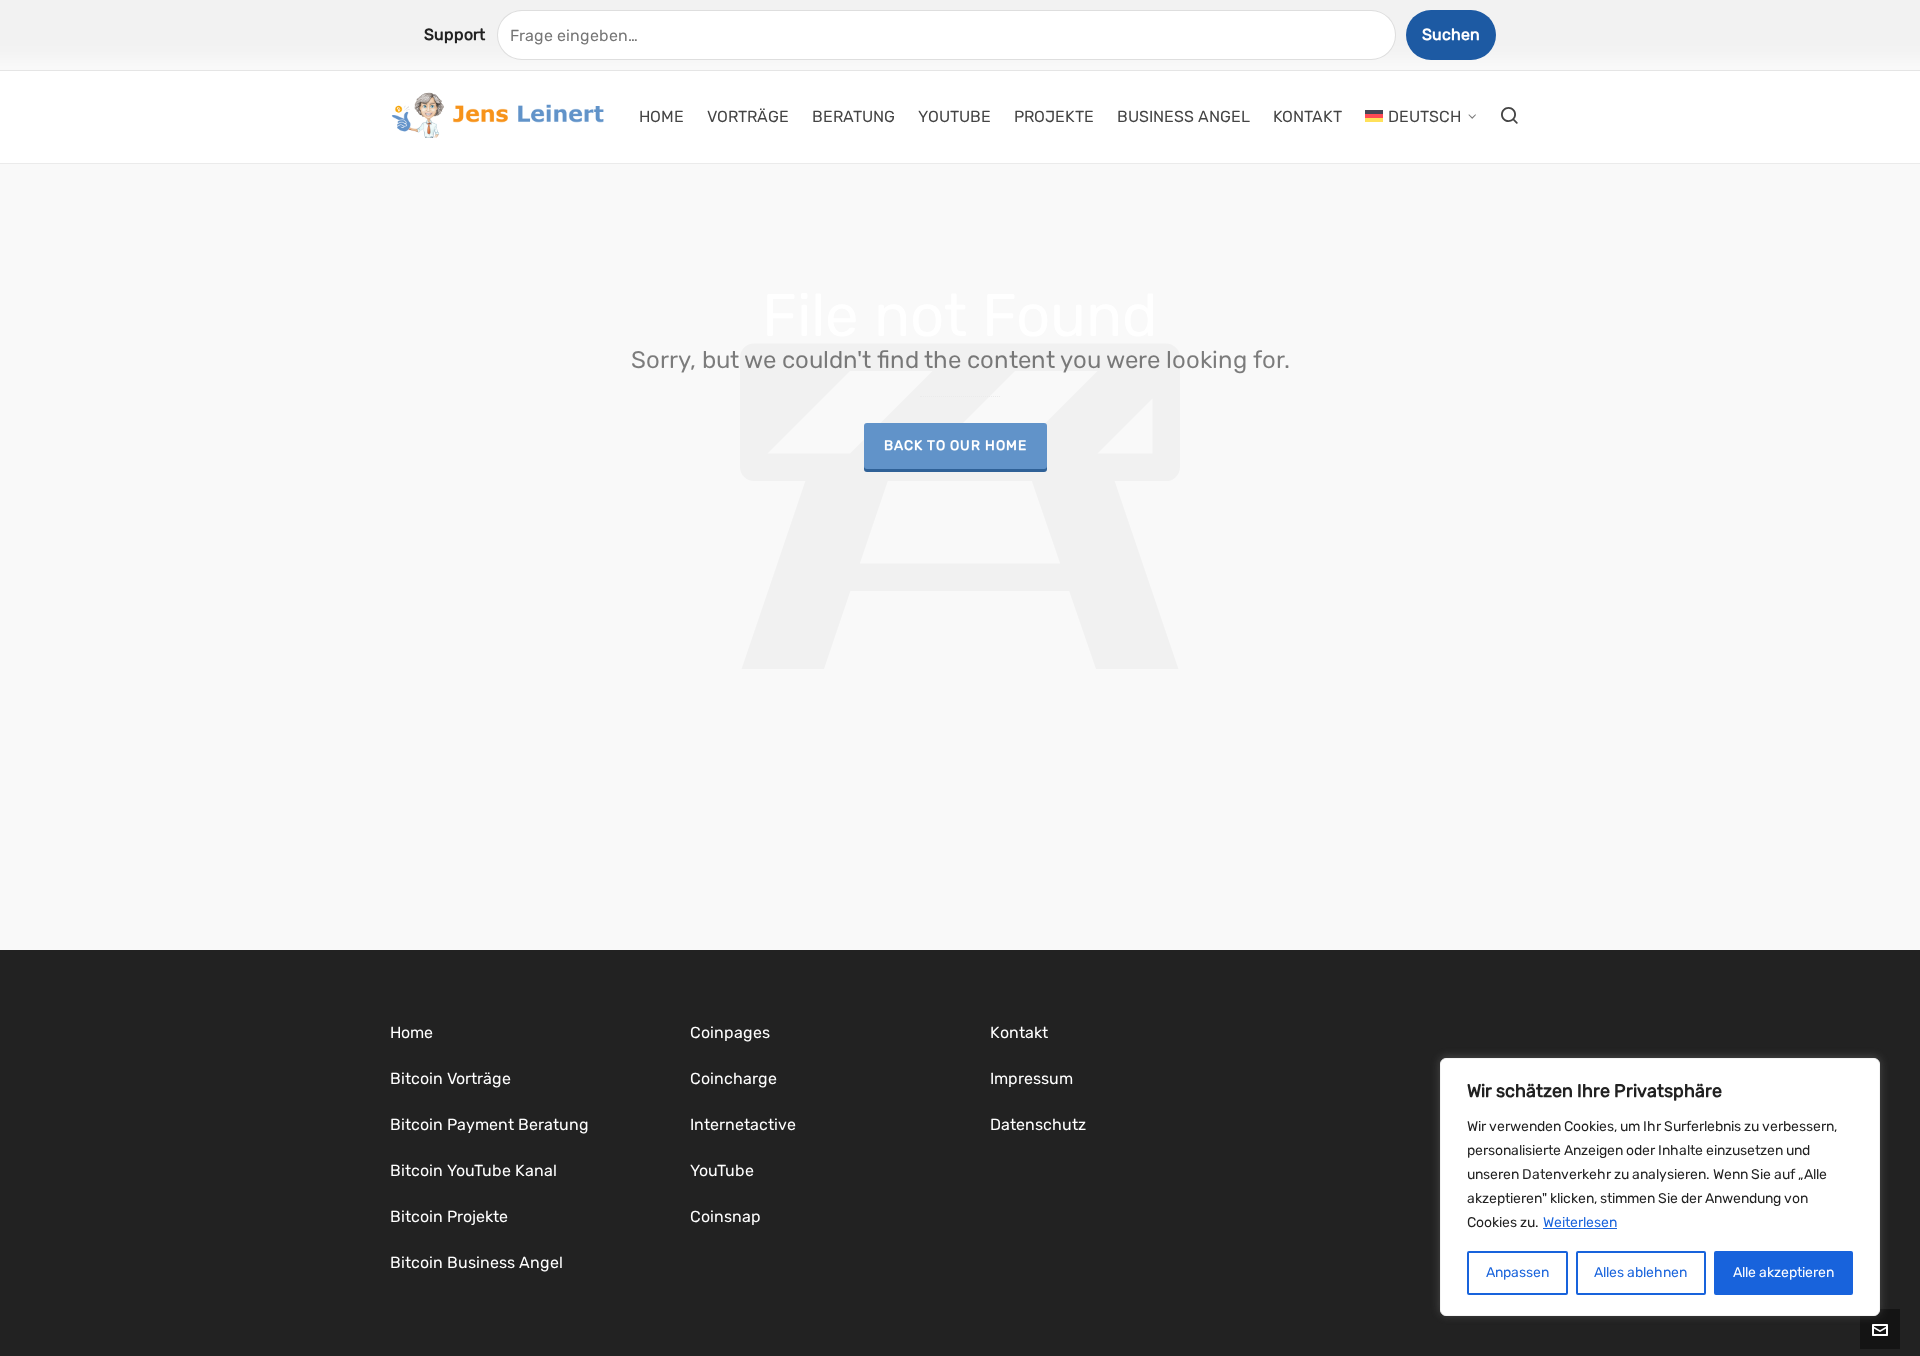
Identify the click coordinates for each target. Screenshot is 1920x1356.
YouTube (722, 1170)
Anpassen (1517, 1272)
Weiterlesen (1580, 1222)
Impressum (1031, 1078)
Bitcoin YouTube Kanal (473, 1170)
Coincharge (733, 1078)
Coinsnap (725, 1216)
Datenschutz (1038, 1124)
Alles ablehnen (1640, 1272)
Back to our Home (955, 445)
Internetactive (743, 1124)
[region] (1660, 1187)
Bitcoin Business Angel (476, 1262)
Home (411, 1032)
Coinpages (730, 1032)
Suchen (1451, 34)
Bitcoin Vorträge (450, 1078)
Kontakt (1019, 1032)
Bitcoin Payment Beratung (489, 1124)
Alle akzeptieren (1783, 1272)
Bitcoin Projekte (449, 1216)
